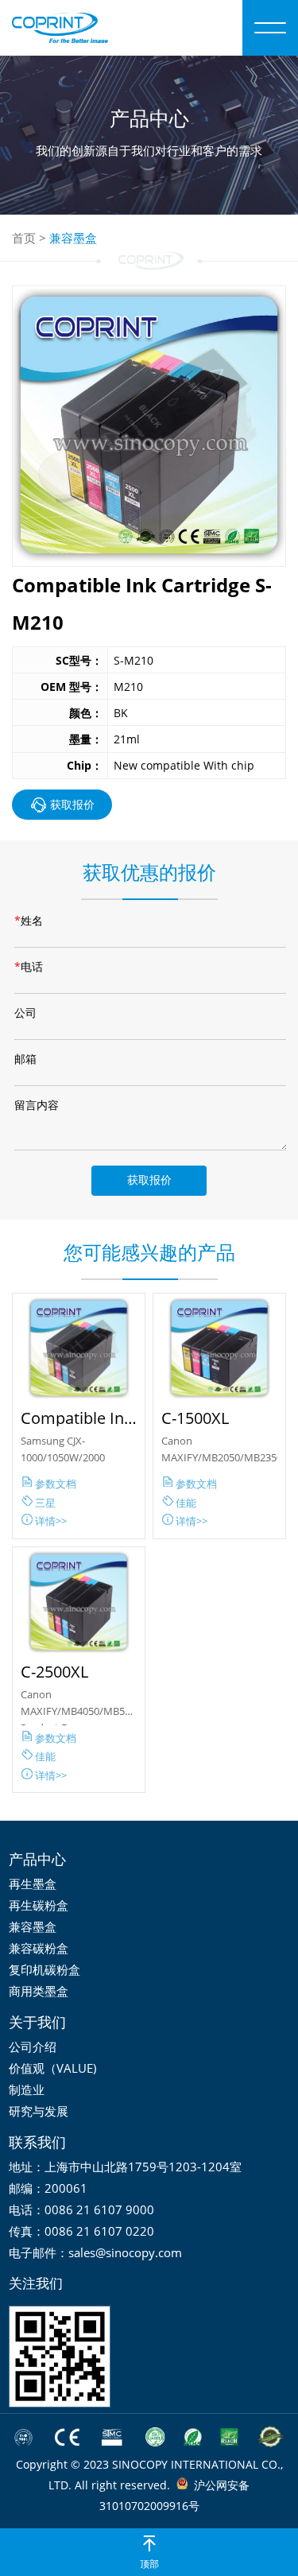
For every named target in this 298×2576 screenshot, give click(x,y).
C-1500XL (195, 1418)
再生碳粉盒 (39, 1905)
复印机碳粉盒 (45, 1969)
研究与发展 (39, 2111)
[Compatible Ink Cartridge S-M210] (79, 1348)
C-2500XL (54, 1672)
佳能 (185, 1503)
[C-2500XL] (79, 1602)
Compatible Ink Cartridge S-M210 (77, 1418)
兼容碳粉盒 (39, 1948)
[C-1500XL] (219, 1348)
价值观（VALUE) (52, 2068)
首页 (24, 238)
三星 (44, 1503)
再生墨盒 (33, 1884)
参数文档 (54, 1484)
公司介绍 (33, 2046)
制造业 (27, 2089)
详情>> (50, 1521)
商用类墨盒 (39, 1991)
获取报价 (72, 804)
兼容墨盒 (73, 238)
